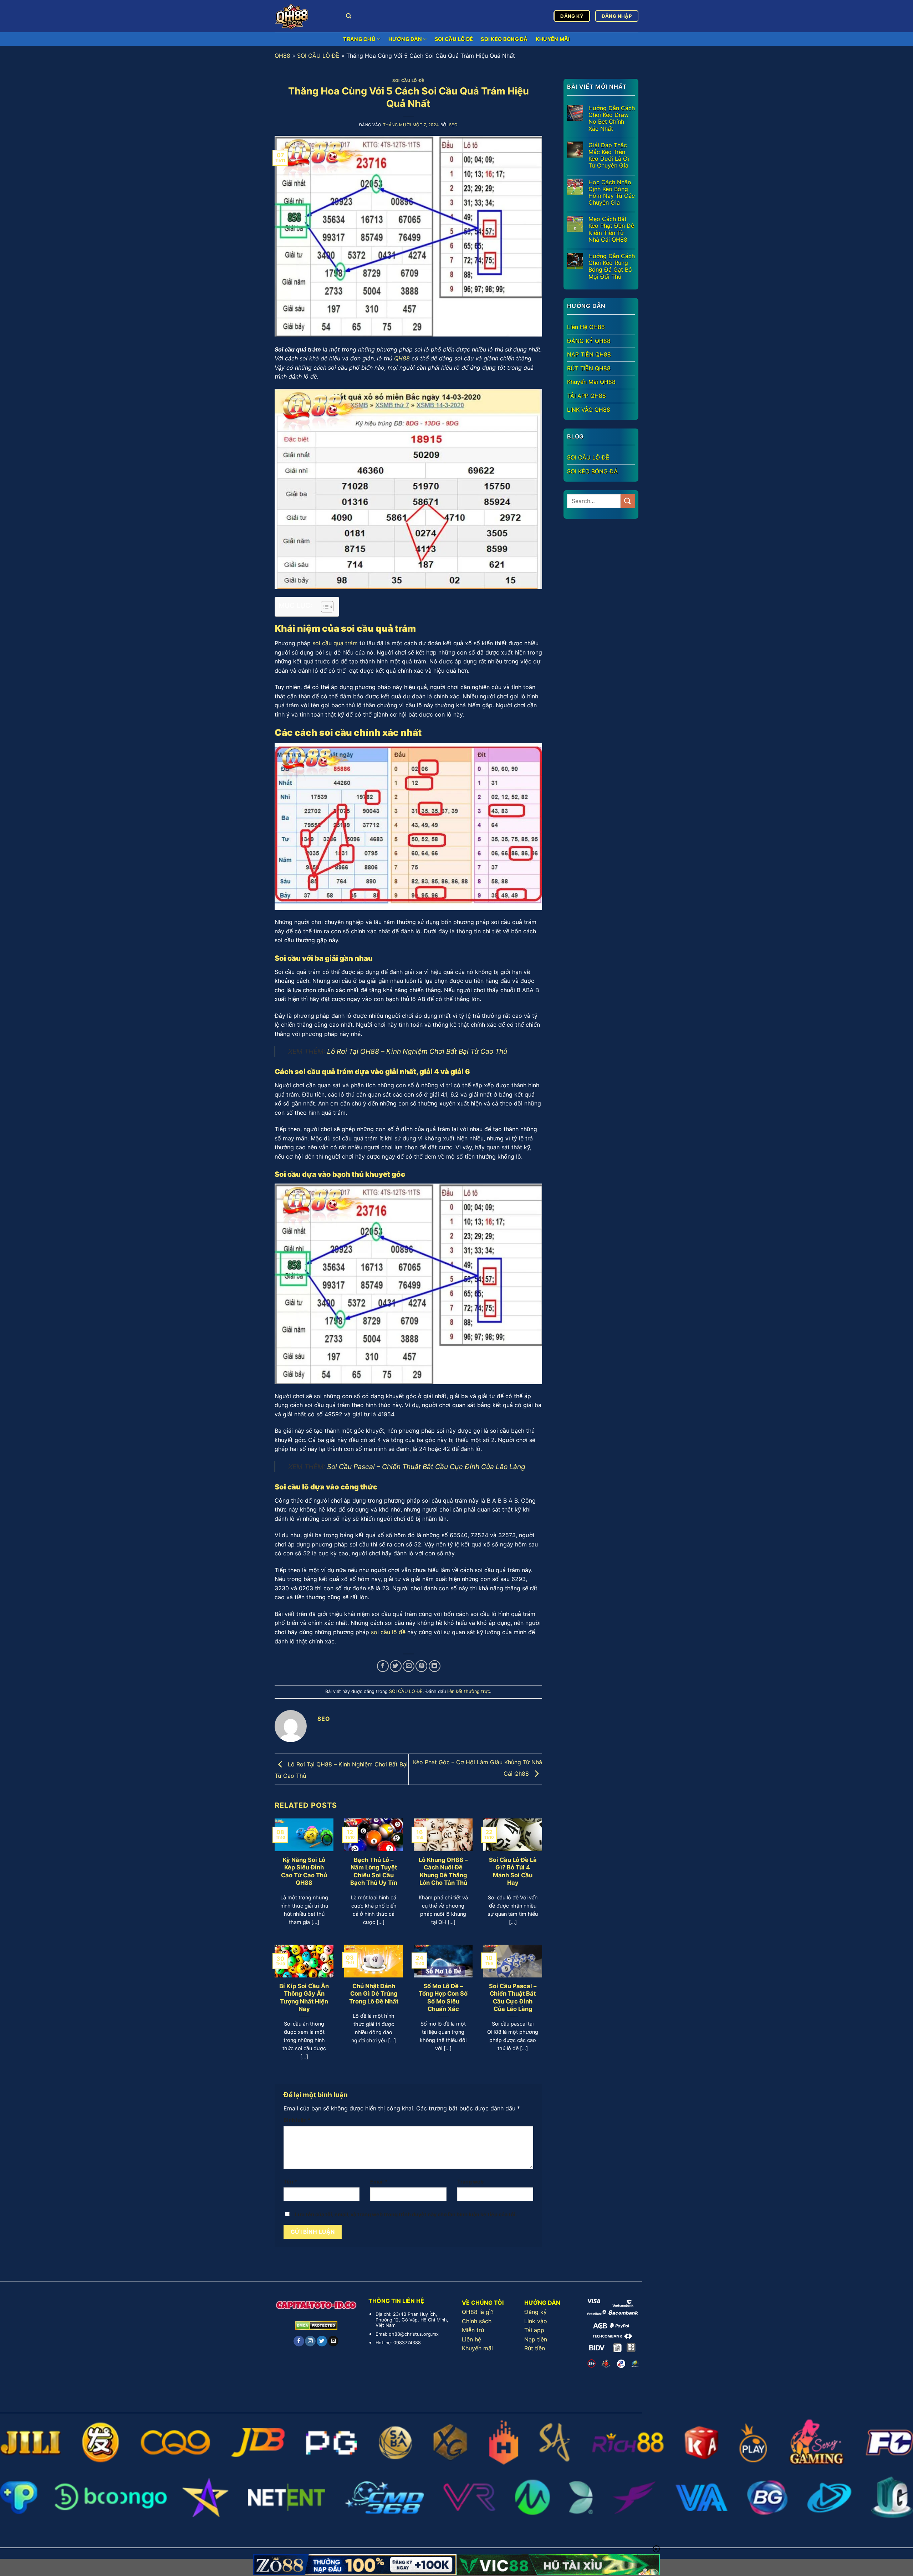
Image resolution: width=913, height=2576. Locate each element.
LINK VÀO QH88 (589, 409)
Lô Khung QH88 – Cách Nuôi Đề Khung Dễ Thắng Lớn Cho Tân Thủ (443, 1871)
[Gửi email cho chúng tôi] (333, 2341)
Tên (290, 2182)
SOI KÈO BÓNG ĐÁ (504, 39)
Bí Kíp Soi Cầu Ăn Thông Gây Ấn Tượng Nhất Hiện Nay (304, 1998)
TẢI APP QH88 (586, 396)
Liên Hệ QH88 (586, 327)
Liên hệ (471, 2339)
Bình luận (297, 2120)
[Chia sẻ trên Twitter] (396, 1666)
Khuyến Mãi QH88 (591, 382)
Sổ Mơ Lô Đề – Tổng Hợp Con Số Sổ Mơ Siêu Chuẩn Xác (443, 1998)
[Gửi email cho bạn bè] (409, 1666)
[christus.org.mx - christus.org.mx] (305, 16)
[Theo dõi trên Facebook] (299, 2341)
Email (379, 2182)
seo (453, 125)
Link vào (536, 2321)
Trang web (470, 2182)
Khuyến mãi (477, 2348)
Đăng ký (535, 2312)
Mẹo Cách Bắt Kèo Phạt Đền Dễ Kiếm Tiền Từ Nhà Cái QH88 (611, 229)
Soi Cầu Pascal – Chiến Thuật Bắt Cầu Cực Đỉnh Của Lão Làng (426, 1467)
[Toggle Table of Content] (324, 607)
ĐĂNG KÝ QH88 (589, 340)
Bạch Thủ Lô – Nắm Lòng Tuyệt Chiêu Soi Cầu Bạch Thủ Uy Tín (374, 1871)
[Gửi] (628, 501)
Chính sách (477, 2321)
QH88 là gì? (478, 2312)
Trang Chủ (359, 39)
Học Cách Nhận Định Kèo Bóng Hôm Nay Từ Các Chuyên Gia (612, 192)
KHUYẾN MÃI (553, 39)
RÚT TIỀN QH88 (589, 368)
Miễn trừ (473, 2330)
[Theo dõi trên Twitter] (322, 2341)
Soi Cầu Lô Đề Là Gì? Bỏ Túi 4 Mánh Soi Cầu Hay (513, 1871)
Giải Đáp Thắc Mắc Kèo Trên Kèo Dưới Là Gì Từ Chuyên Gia (609, 155)
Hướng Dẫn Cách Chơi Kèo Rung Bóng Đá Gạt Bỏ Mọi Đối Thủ (612, 266)
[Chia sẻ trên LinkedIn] (435, 1666)
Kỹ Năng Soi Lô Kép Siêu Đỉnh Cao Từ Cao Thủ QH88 (304, 1871)
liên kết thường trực (469, 1691)
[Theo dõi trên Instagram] (310, 2341)
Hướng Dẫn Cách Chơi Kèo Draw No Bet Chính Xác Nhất (612, 119)
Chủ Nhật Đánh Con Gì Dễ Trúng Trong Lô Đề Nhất (374, 1994)
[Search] (349, 16)
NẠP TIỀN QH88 (589, 354)
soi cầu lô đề (388, 1632)
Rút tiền (535, 2348)
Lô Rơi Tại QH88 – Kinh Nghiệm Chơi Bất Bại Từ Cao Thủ (417, 1051)
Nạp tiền (536, 2339)
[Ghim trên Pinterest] (421, 1666)
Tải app (534, 2330)
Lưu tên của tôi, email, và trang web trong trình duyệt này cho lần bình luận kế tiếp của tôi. (406, 2214)
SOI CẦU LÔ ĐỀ (454, 39)
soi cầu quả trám (335, 643)
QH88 (282, 56)
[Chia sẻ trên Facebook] (383, 1666)
